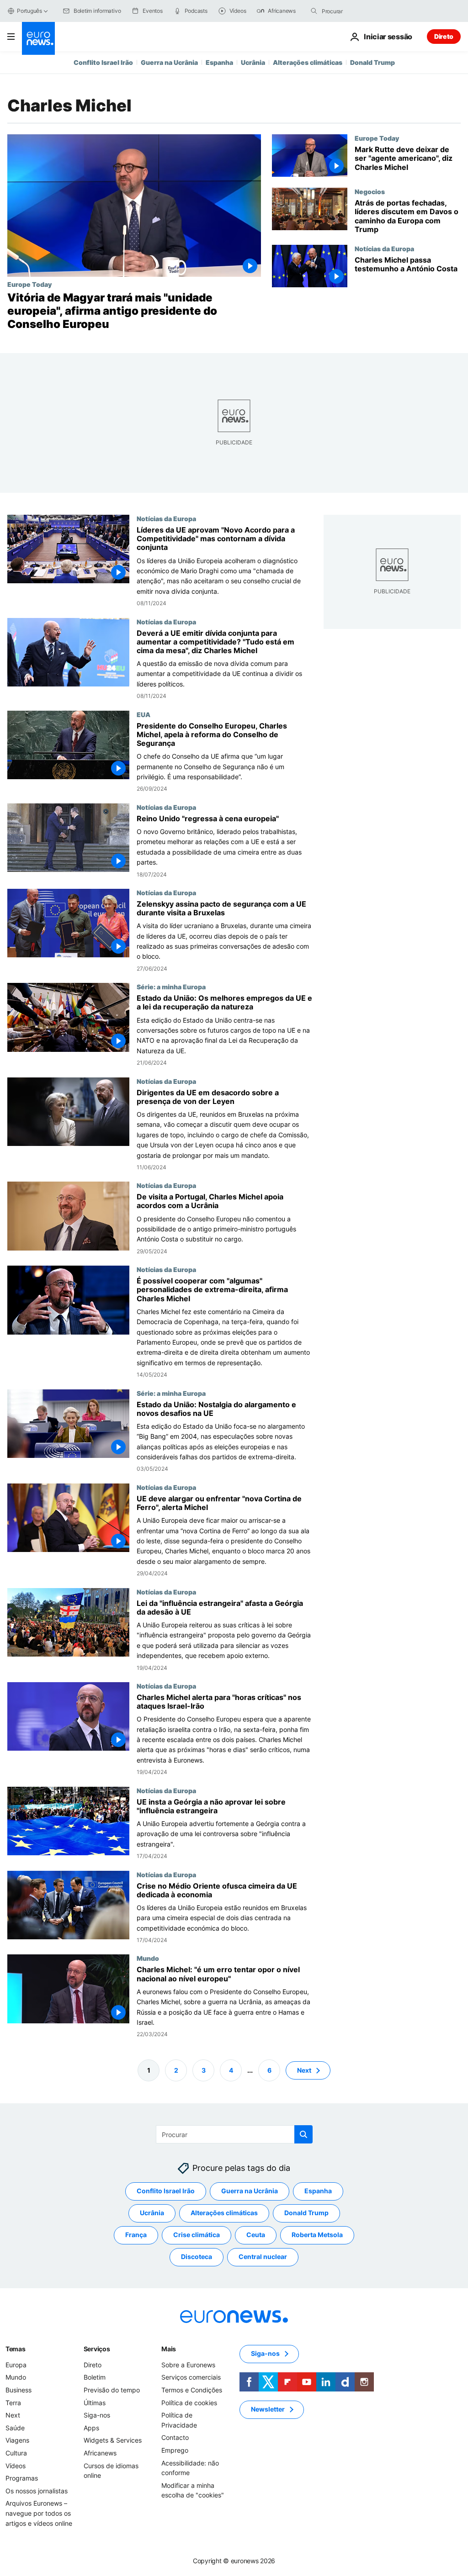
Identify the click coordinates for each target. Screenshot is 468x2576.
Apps (91, 2428)
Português (29, 11)
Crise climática (197, 2235)
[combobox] (360, 11)
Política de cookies (189, 2403)
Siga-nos (97, 2415)
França (136, 2235)
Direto (444, 36)
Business (19, 2390)
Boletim (95, 2378)
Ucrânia (253, 62)
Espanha (219, 62)
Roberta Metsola (317, 2235)
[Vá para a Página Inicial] (38, 38)
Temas (16, 2349)
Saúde (15, 2428)
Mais (169, 2349)
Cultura (16, 2453)
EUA (144, 714)
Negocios (370, 191)
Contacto (175, 2438)
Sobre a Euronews (188, 2365)
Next (304, 2070)
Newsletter (268, 2410)
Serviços (97, 2349)
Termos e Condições (192, 2390)
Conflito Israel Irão (103, 62)
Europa (16, 2365)
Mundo (148, 1958)
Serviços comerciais (191, 2378)
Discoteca (197, 2257)
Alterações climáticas (308, 62)
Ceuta (256, 2235)
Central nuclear (263, 2257)
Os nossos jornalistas (37, 2491)
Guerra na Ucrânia (169, 62)
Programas (22, 2478)
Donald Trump (372, 62)
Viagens (17, 2441)
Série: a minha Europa (171, 987)
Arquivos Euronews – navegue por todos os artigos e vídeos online (39, 2513)
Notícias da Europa (384, 248)
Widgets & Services (113, 2441)
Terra (13, 2403)
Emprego (175, 2450)
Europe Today (29, 284)
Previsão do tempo (112, 2390)
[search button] (314, 11)
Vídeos (16, 2466)
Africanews (100, 2453)
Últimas (95, 2403)
